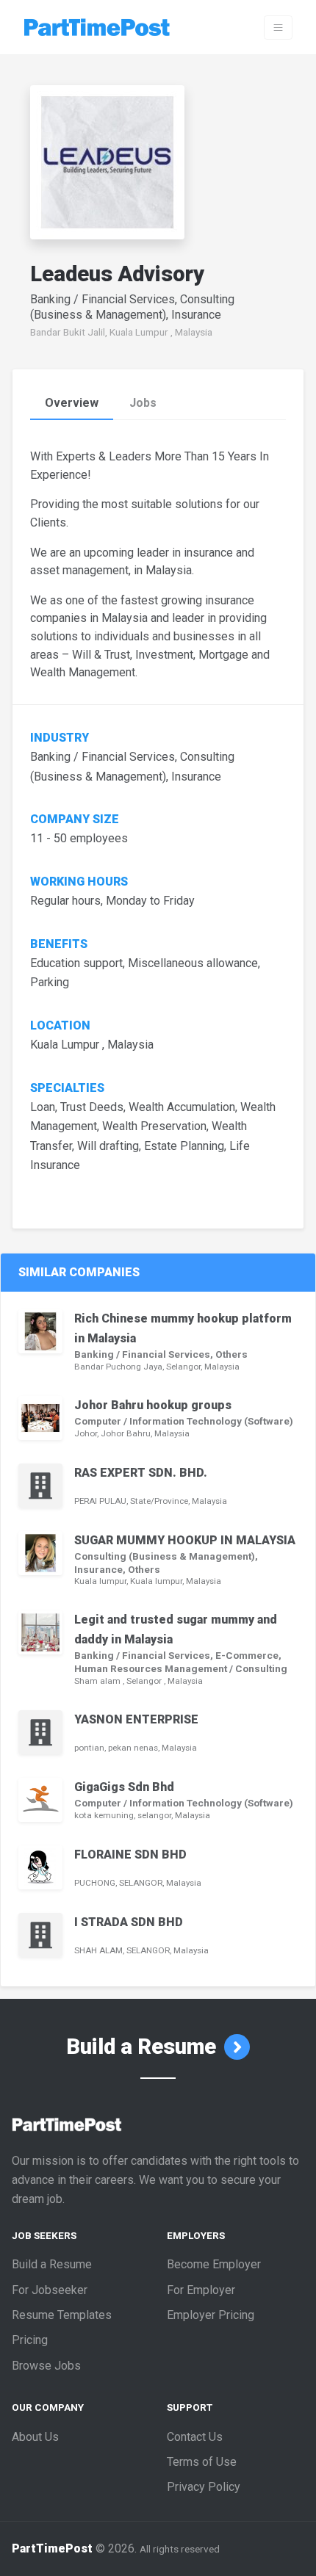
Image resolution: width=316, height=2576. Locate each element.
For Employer (201, 2290)
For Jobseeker (50, 2290)
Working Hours (80, 882)
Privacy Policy (204, 2487)
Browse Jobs (46, 2366)
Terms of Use (202, 2462)
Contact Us (195, 2437)
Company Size (75, 820)
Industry (60, 738)
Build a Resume (144, 2047)
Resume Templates (62, 2315)
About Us (35, 2437)
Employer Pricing (211, 2315)
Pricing (30, 2340)
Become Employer (214, 2264)
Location (60, 1026)
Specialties (67, 1088)
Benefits (59, 944)
